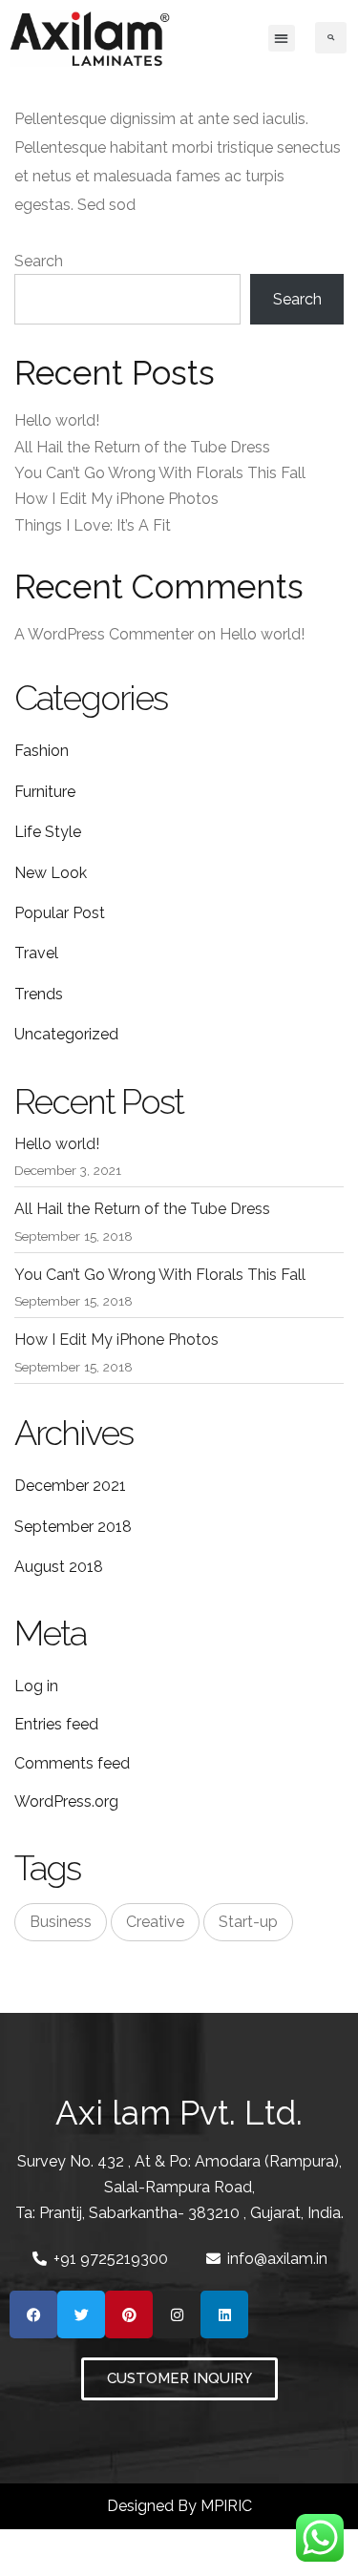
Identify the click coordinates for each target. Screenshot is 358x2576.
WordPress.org (66, 1801)
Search (39, 261)
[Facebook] (33, 2314)
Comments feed (72, 1763)
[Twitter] (81, 2314)
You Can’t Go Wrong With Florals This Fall (160, 473)
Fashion (42, 751)
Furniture (45, 792)
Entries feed (56, 1724)
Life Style (48, 832)
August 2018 (59, 1567)
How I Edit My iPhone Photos (116, 499)
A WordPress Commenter (104, 634)
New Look (51, 873)
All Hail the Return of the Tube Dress (142, 447)
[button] (282, 38)
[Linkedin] (224, 2314)
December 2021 (70, 1486)
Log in (36, 1686)
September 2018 (73, 1527)
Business (61, 1922)
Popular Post (60, 913)
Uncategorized (66, 1034)
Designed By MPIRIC (179, 2506)
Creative (155, 1922)
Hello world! (57, 420)
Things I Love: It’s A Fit (93, 525)
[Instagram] (177, 2314)
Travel (36, 953)
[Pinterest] (129, 2314)
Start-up (248, 1922)
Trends (39, 994)
